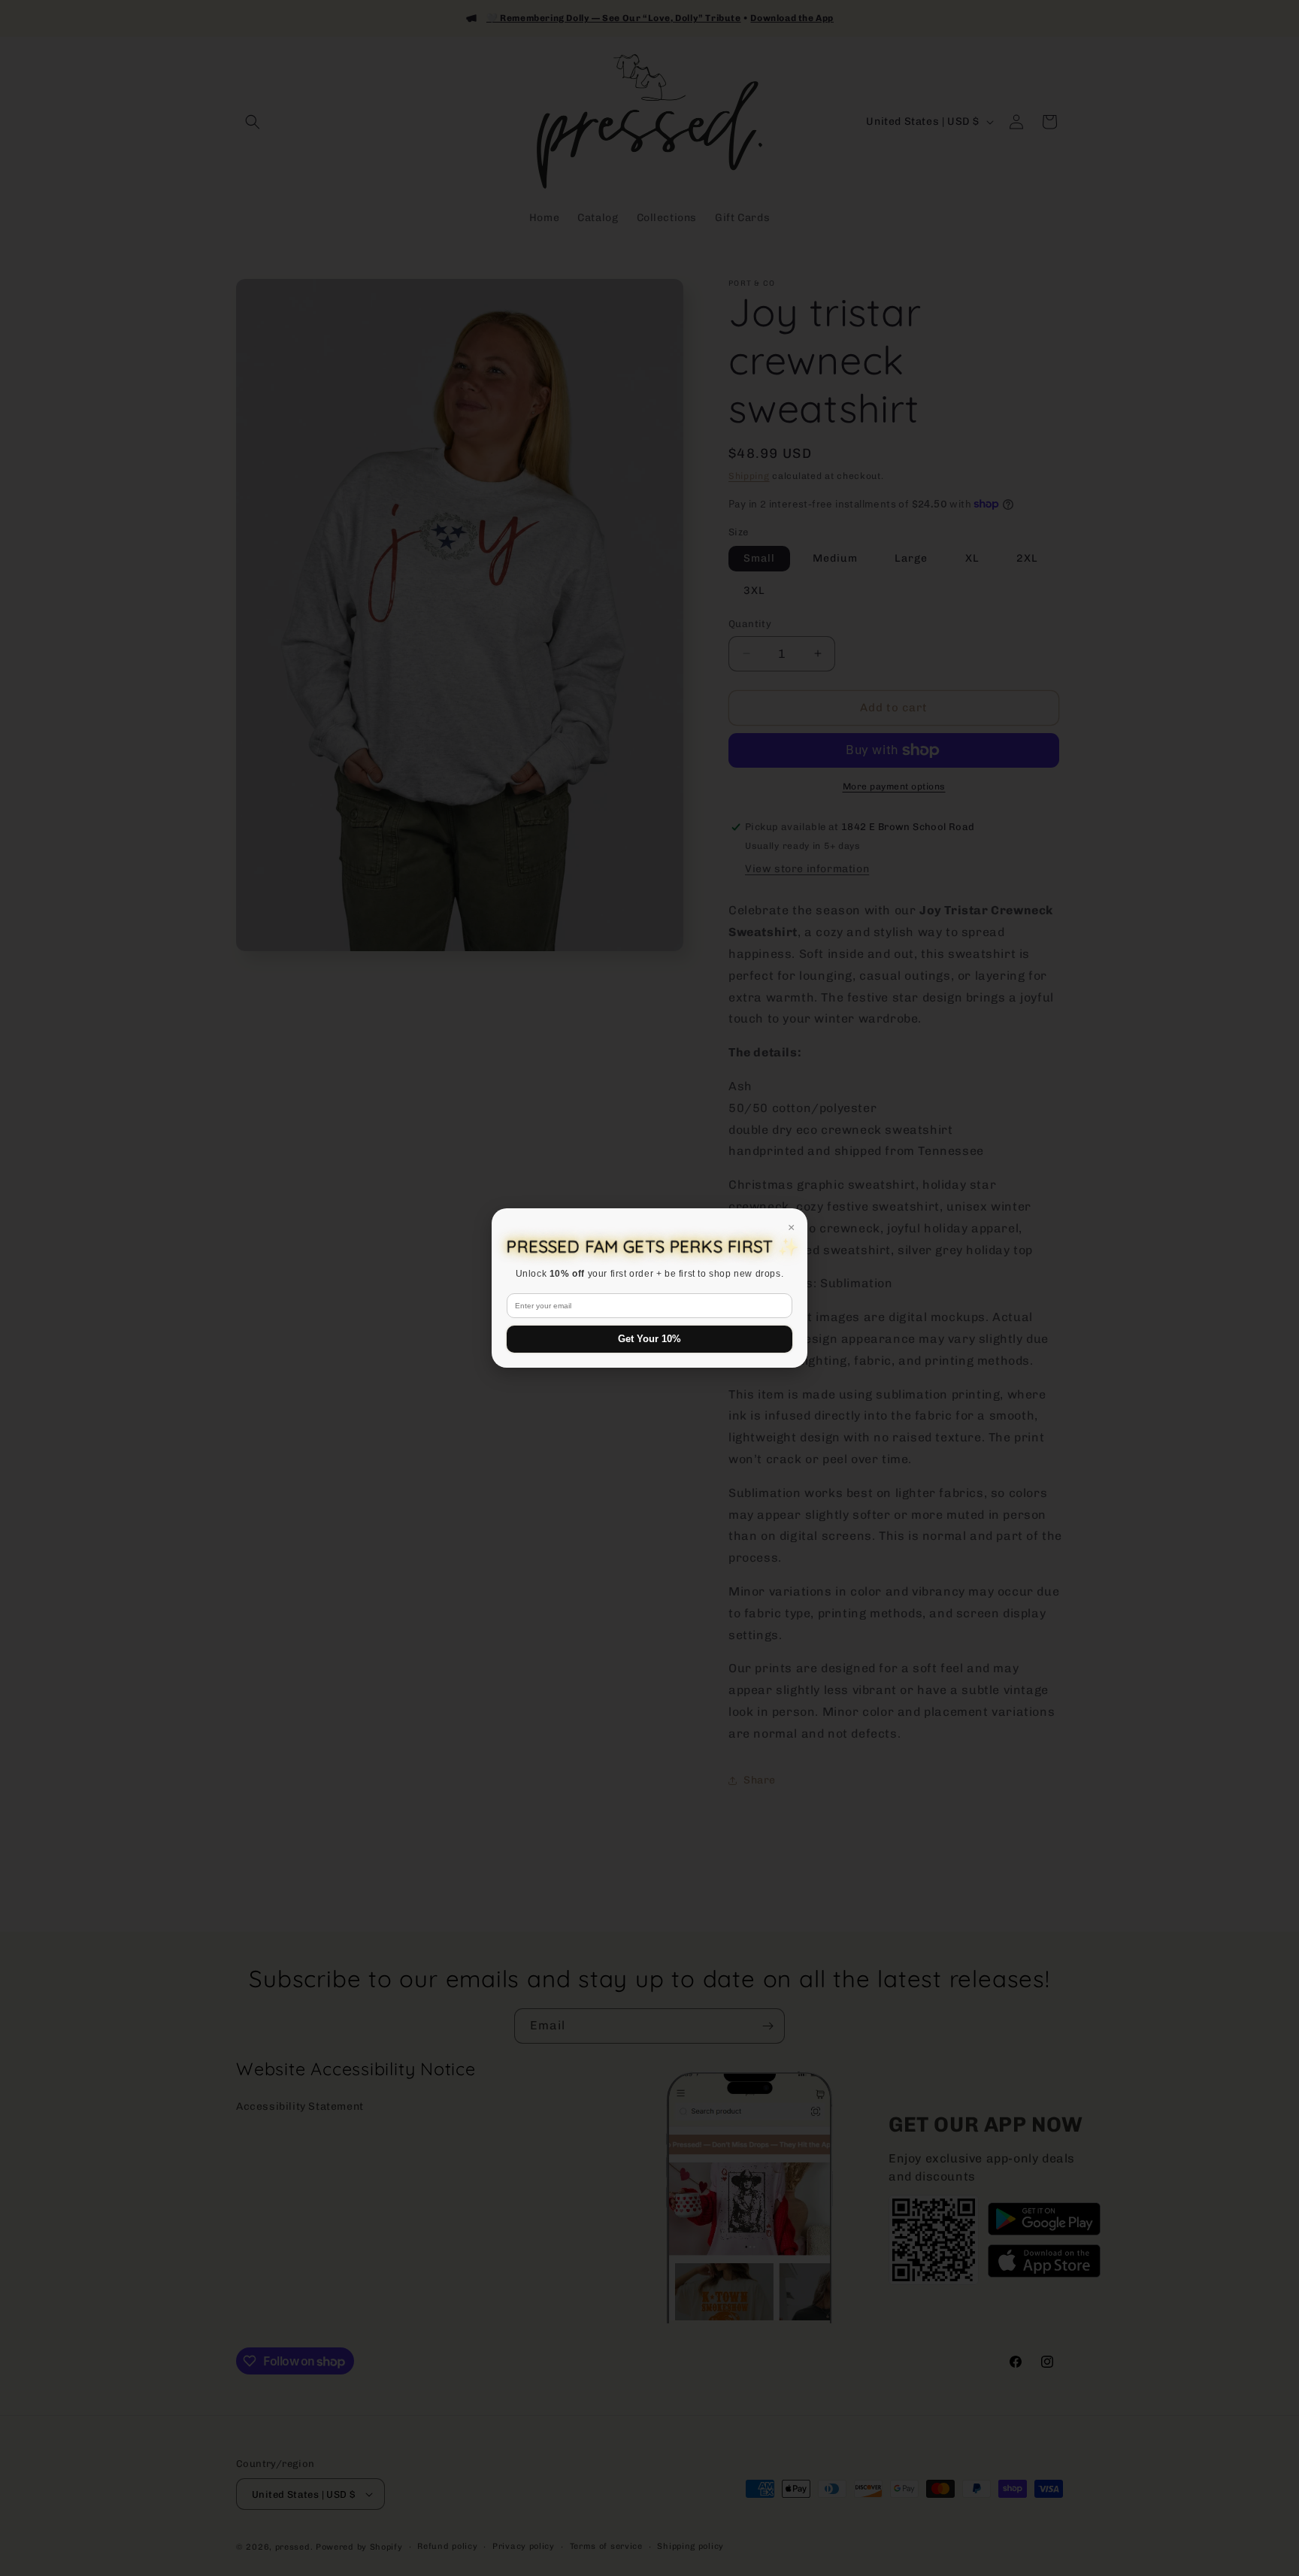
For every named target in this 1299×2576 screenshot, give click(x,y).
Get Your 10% (649, 1339)
